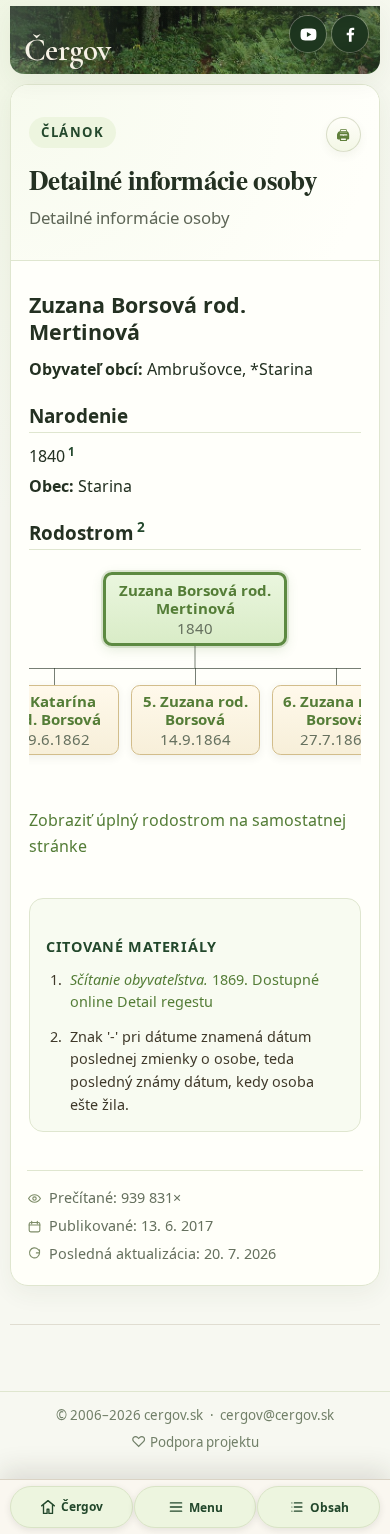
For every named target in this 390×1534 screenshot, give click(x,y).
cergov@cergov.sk (277, 1415)
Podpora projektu (195, 1441)
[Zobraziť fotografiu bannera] (195, 40)
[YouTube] (308, 34)
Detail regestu (165, 1001)
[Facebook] (350, 34)
